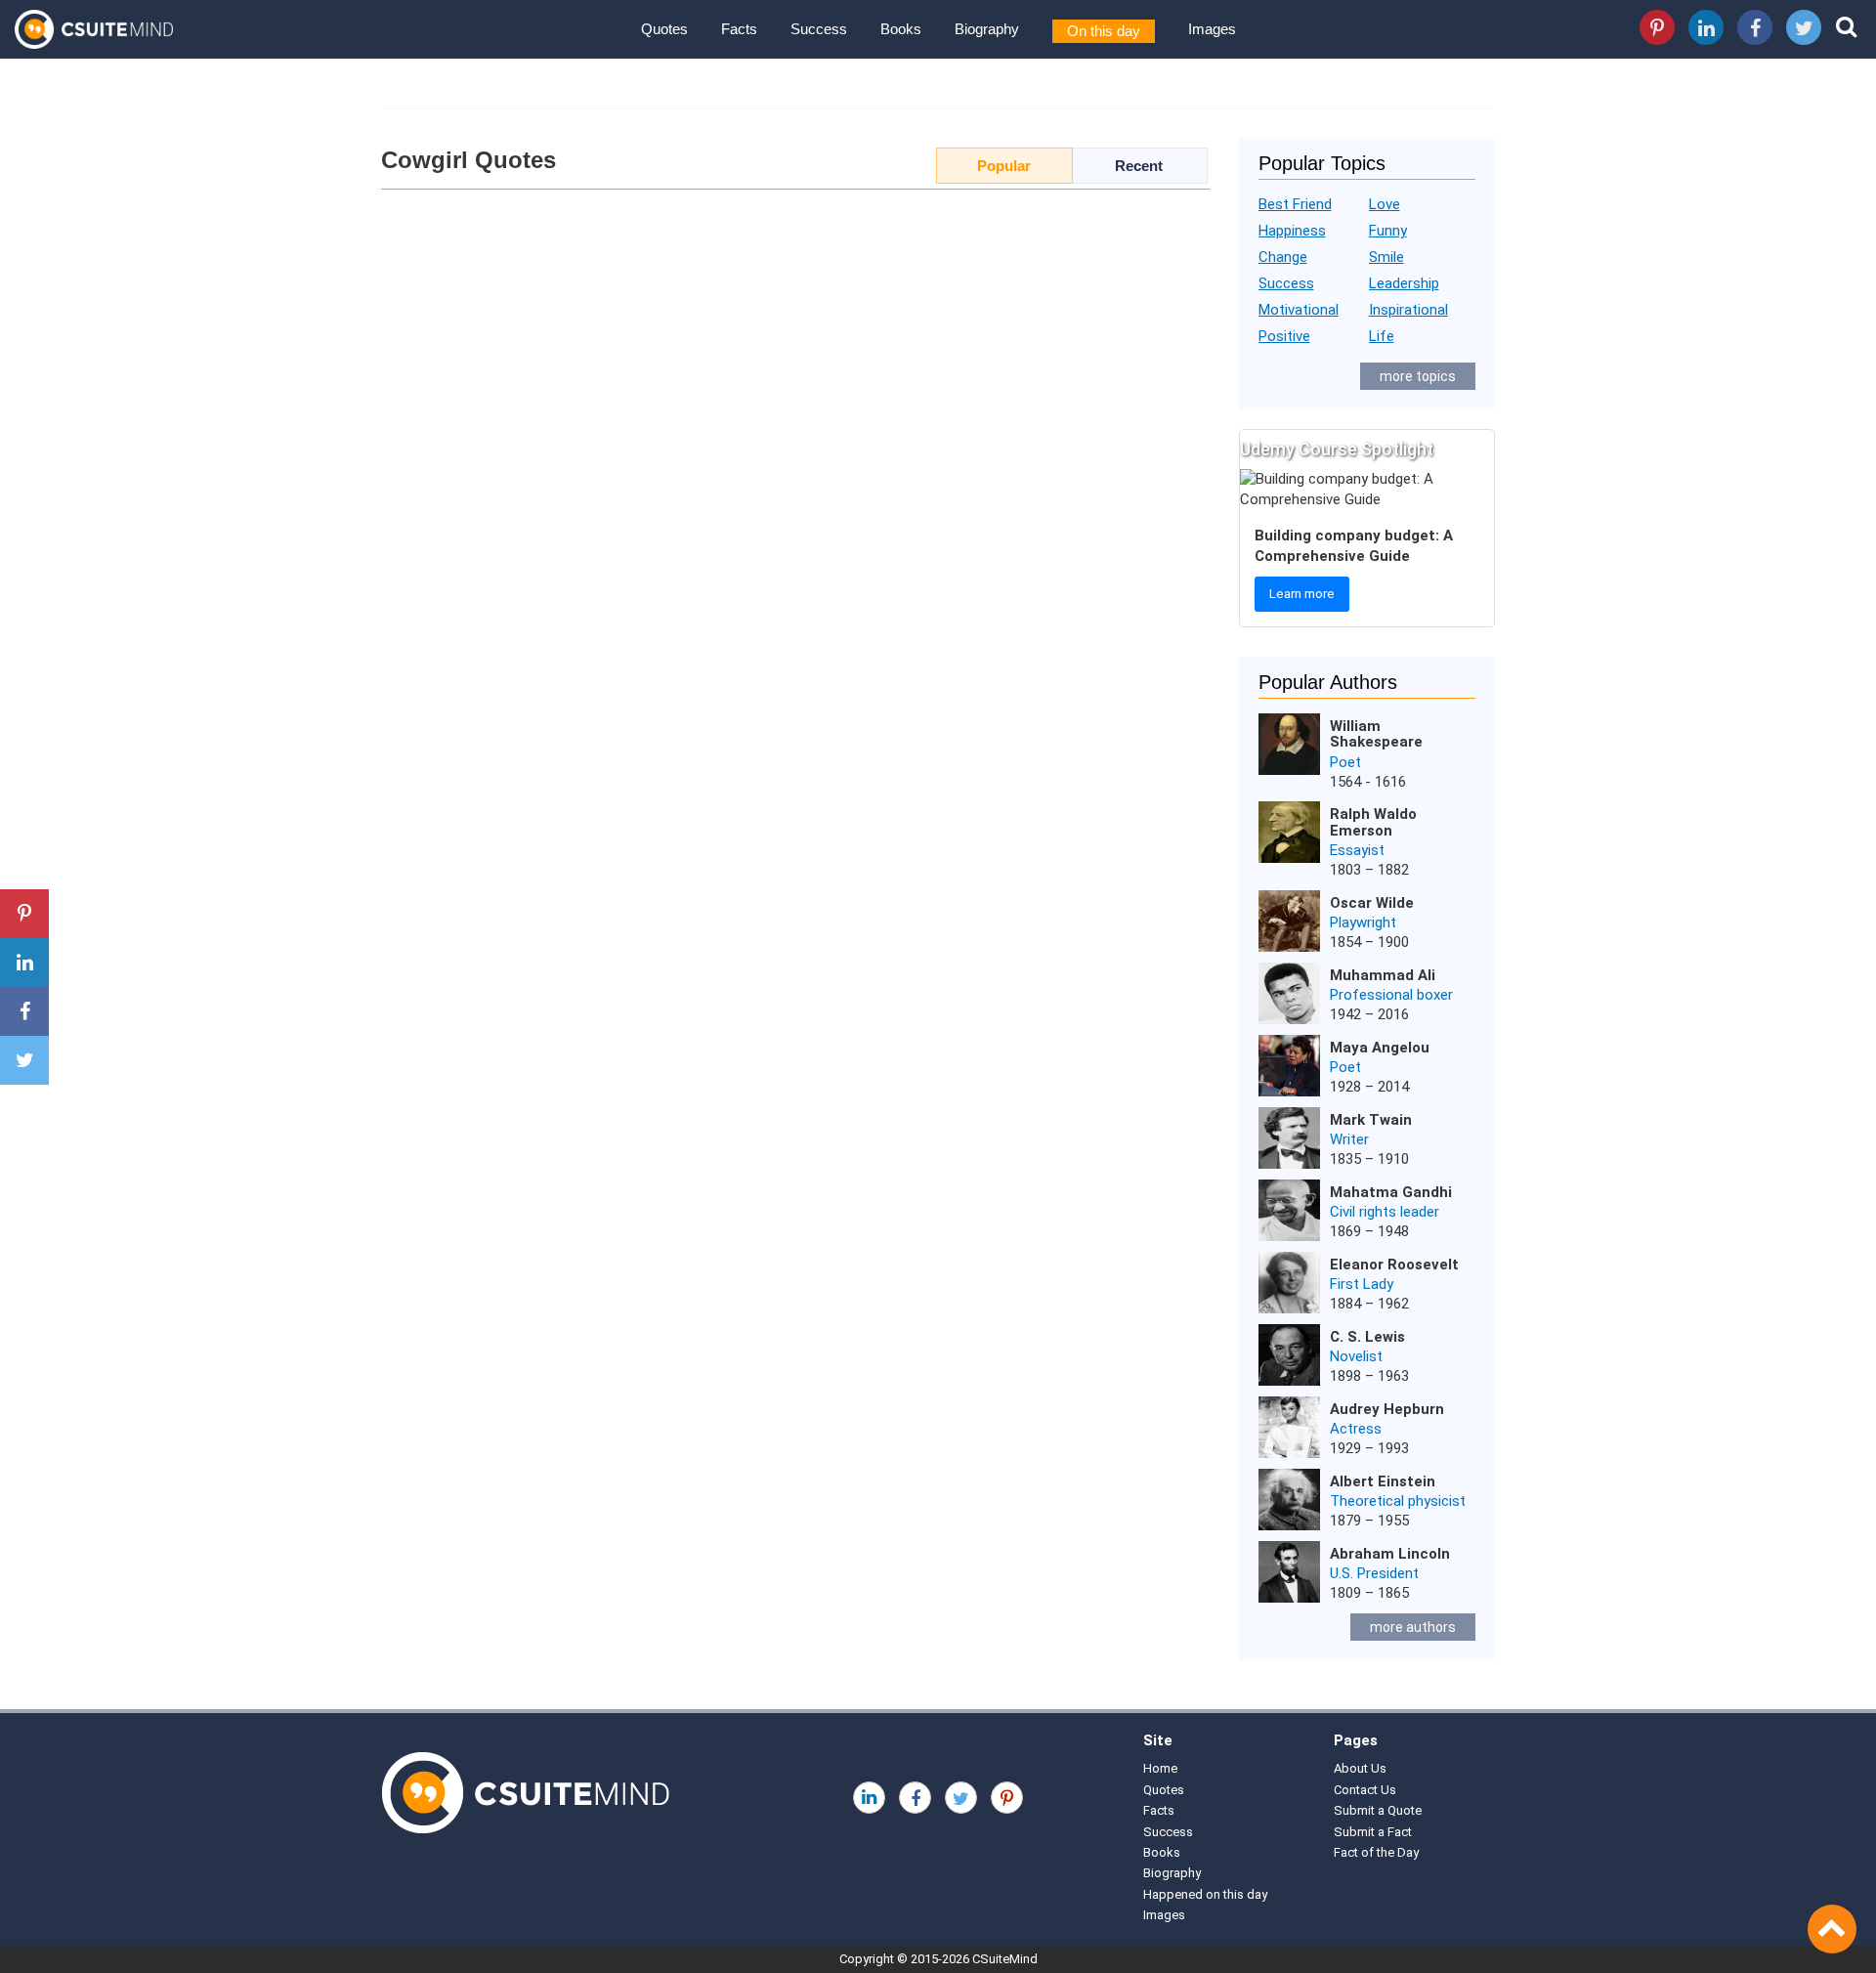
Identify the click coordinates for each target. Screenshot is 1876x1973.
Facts (739, 29)
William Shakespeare (1376, 734)
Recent (1139, 166)
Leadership (1404, 283)
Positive (1284, 336)
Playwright (1363, 922)
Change (1283, 257)
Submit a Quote (1378, 1810)
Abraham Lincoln (1390, 1554)
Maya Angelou (1380, 1048)
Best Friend (1295, 204)
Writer (1349, 1139)
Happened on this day (1205, 1894)
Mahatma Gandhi (1391, 1192)
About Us (1360, 1768)
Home (1160, 1768)
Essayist (1357, 850)
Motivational (1299, 310)
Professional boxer (1391, 995)
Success (819, 29)
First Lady (1362, 1284)
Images (1212, 29)
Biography (987, 29)
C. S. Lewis (1367, 1337)
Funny (1388, 231)
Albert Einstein (1383, 1481)
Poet (1345, 762)
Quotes (664, 29)
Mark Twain (1371, 1120)
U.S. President (1374, 1573)
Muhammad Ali (1383, 975)
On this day (1104, 31)
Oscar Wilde (1372, 903)
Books (901, 29)
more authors (1413, 1627)
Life (1382, 336)
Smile (1386, 257)
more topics (1418, 376)
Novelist (1356, 1356)
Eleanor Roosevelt (1394, 1265)
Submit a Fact (1373, 1832)
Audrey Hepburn (1387, 1409)
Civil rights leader (1385, 1212)
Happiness (1292, 231)
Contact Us (1365, 1790)
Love (1385, 204)
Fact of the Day (1376, 1852)
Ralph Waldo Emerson (1373, 822)
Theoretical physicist (1398, 1501)
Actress (1356, 1429)
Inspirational (1408, 310)
